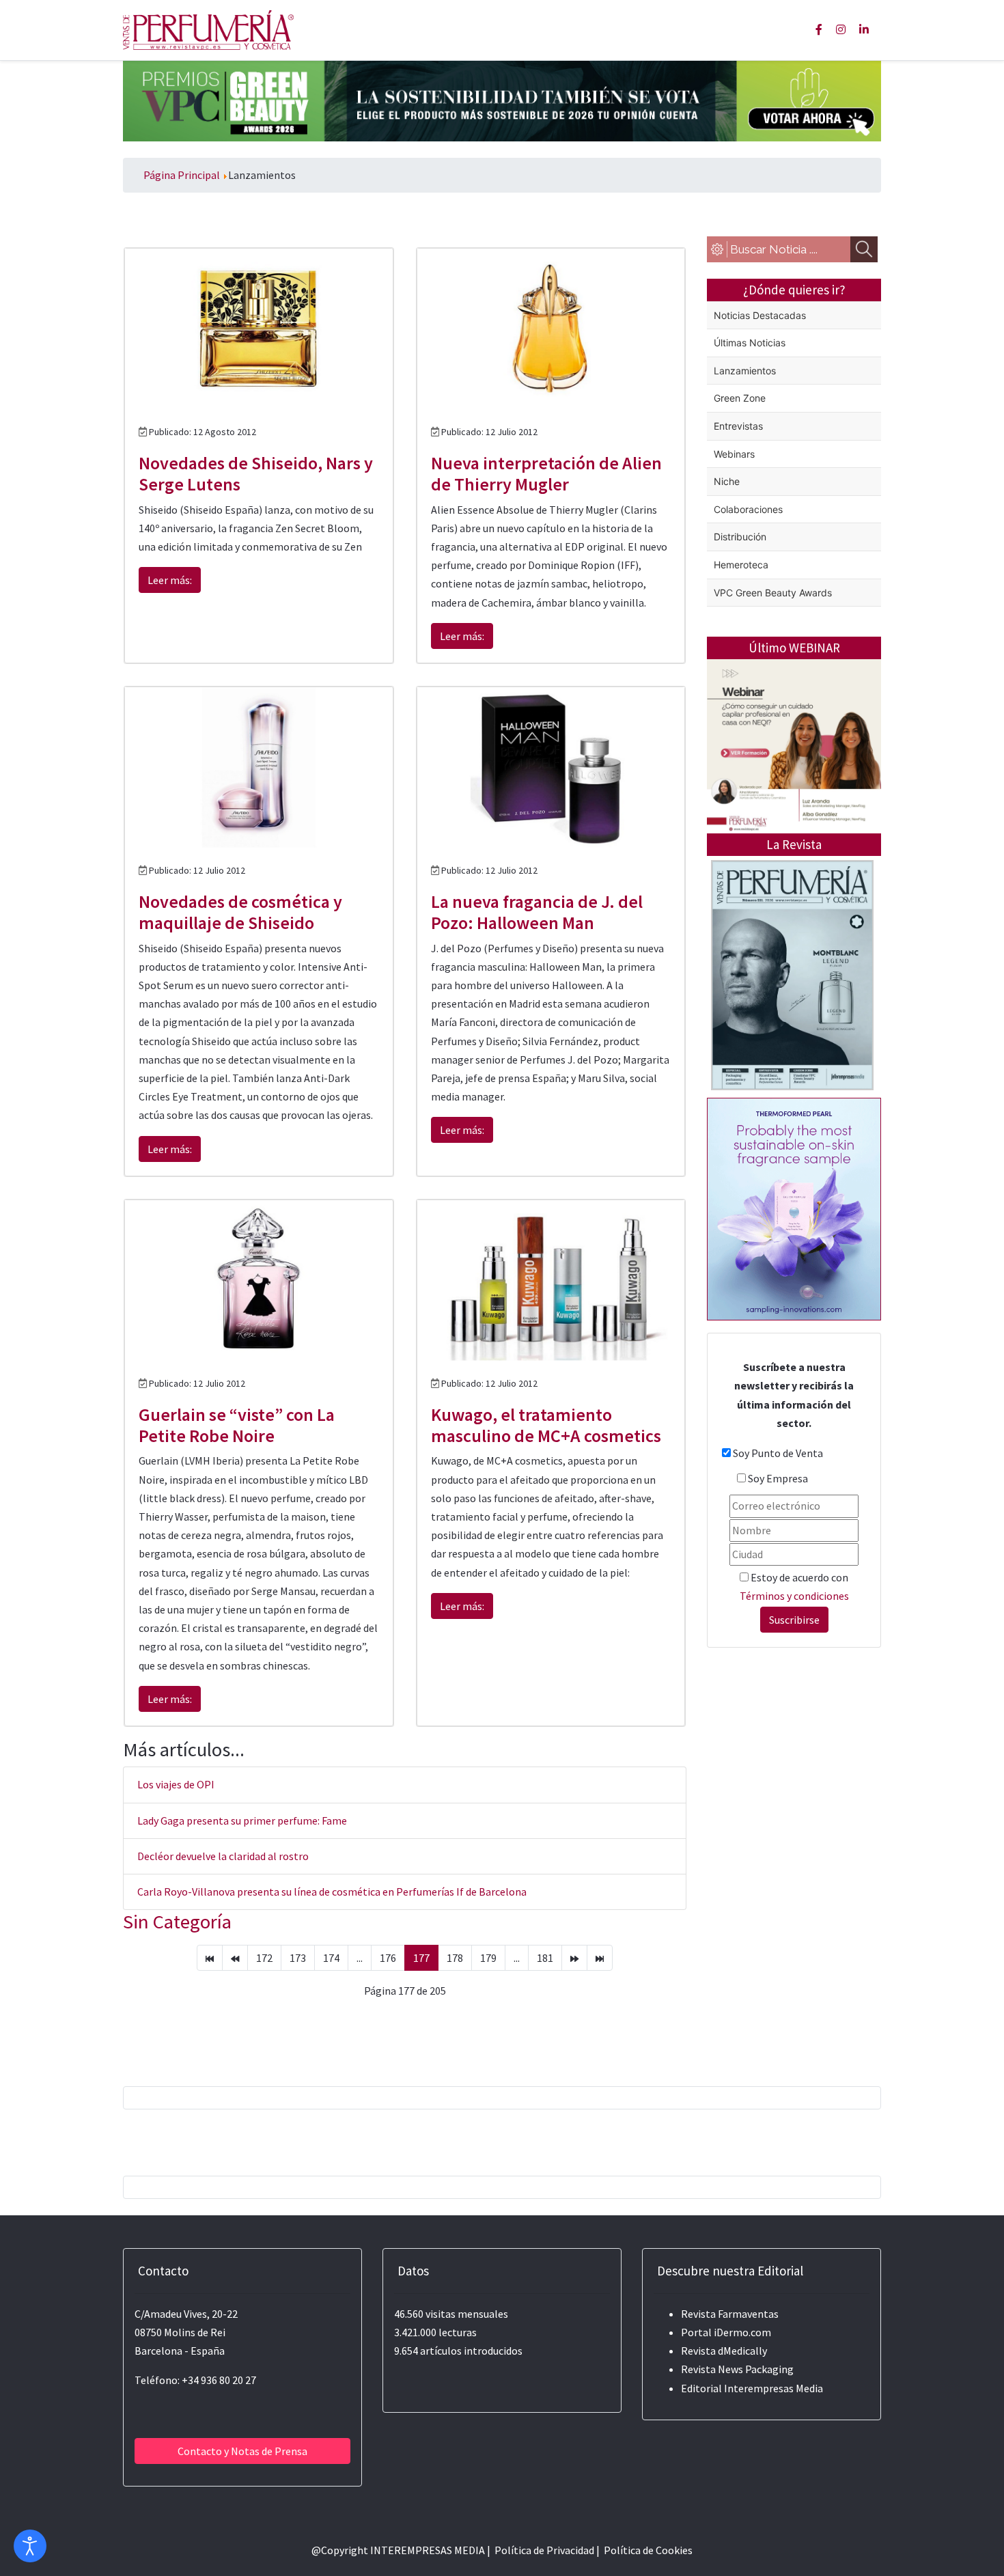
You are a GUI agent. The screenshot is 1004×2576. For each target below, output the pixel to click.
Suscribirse (794, 1620)
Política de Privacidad (544, 2550)
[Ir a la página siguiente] (574, 1958)
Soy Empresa (778, 1478)
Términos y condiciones (794, 1596)
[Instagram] (841, 29)
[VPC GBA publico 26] (502, 100)
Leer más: (170, 580)
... (360, 1958)
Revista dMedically (724, 2351)
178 (455, 1958)
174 (331, 1958)
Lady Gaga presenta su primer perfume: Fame (242, 1820)
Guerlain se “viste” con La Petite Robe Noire (237, 1425)
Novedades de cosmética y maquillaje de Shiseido (240, 912)
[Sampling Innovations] (794, 1208)
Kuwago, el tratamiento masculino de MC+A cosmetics (546, 1425)
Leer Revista (792, 1029)
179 (488, 1958)
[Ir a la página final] (600, 1958)
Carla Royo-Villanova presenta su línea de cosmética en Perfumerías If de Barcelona (332, 1892)
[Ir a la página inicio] (210, 1958)
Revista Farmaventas (730, 2314)
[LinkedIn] (864, 29)
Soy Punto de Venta (778, 1453)
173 (298, 1958)
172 (264, 1958)
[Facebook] (819, 29)
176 (388, 1958)
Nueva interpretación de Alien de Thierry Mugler (546, 473)
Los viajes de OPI (176, 1784)
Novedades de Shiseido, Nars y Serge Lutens (256, 473)
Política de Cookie (646, 2550)
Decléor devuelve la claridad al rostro (223, 1856)
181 (545, 1958)
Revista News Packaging (737, 2369)
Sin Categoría (177, 1922)
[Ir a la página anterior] (235, 1958)
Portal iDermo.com (726, 2332)
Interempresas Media (773, 2388)
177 (421, 1958)
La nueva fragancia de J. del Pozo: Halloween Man (537, 912)
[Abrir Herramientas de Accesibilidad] (30, 2546)
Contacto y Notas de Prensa (242, 2451)
